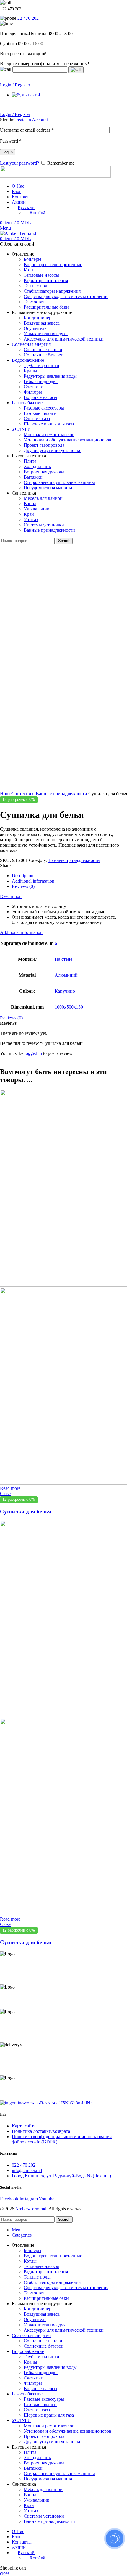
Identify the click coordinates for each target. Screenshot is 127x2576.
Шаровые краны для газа (49, 424)
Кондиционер (38, 318)
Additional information (33, 881)
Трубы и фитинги (41, 365)
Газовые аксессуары (44, 408)
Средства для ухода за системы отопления (66, 296)
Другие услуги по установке (52, 450)
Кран (29, 514)
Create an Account (31, 120)
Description (23, 876)
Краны (30, 371)
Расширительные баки (46, 307)
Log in (8, 152)
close (5, 2573)
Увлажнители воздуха (46, 334)
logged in (33, 1053)
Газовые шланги (40, 413)
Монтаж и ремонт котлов (49, 434)
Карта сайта (24, 2126)
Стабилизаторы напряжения (52, 291)
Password (11, 141)
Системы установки (44, 525)
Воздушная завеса (42, 323)
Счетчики (34, 387)
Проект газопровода (44, 445)
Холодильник (37, 466)
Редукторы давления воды (50, 376)
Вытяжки (33, 477)
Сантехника (24, 794)
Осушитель (35, 328)
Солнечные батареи (44, 355)
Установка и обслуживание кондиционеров (67, 440)
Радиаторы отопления (46, 280)
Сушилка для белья (26, 1512)
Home (6, 794)
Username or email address (27, 130)
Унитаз (31, 519)
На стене (63, 959)
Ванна (30, 504)
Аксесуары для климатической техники (64, 339)
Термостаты (36, 302)
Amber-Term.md (31, 2209)
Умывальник (36, 509)
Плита (30, 461)
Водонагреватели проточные (53, 265)
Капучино (65, 991)
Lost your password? (19, 163)
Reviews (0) (23, 886)
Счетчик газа (37, 419)
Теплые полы (37, 286)
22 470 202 (28, 18)
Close (5, 1494)
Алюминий (66, 975)
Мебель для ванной (43, 498)
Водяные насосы (40, 397)
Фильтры (33, 392)
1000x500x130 (69, 1007)
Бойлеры (32, 259)
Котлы (30, 270)
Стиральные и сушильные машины (59, 482)
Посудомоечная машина (48, 488)
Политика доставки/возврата (41, 2131)
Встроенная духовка (44, 472)
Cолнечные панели (43, 350)
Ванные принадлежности (49, 530)
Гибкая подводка (41, 381)
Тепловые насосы (41, 275)
